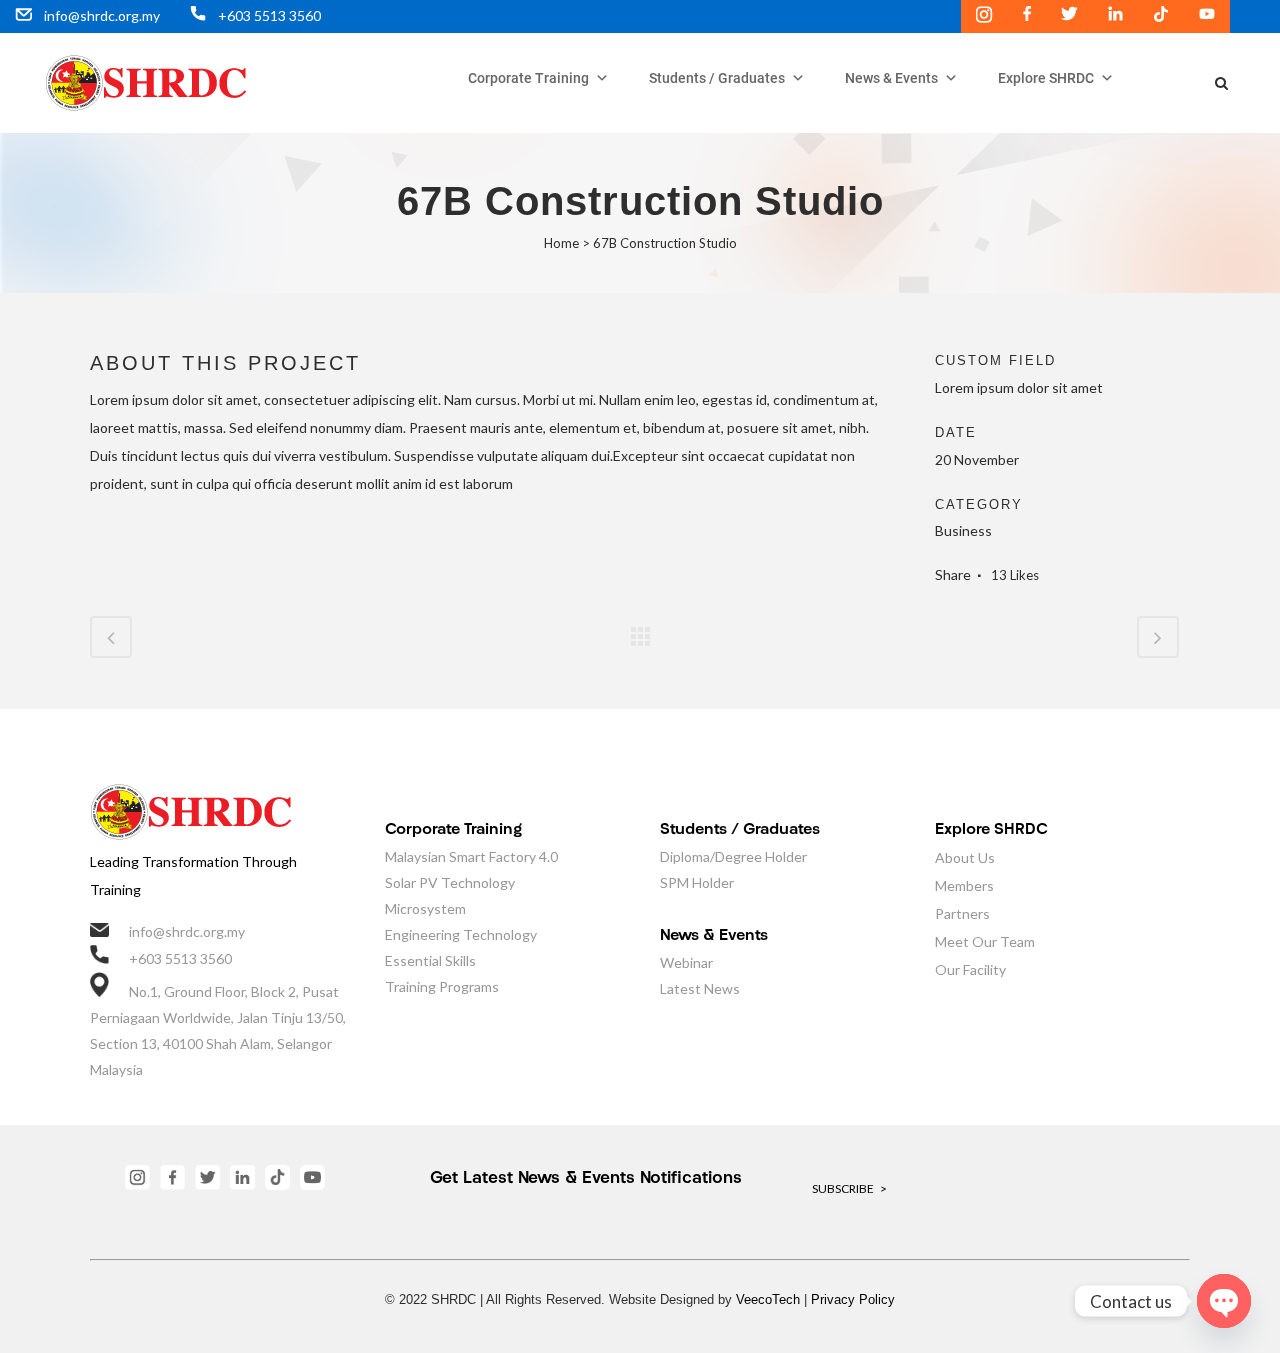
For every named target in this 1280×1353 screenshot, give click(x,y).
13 (1015, 575)
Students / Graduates (717, 78)
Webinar (686, 962)
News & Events (891, 78)
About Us (965, 857)
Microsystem (425, 908)
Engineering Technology (461, 934)
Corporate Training (528, 78)
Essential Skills (430, 960)
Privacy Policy (853, 1299)
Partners (962, 913)
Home (561, 243)
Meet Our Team (985, 941)
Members (964, 885)
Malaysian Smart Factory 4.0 (471, 856)
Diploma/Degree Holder (733, 856)
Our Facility (970, 969)
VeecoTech (768, 1299)
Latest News (700, 988)
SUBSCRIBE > (849, 1188)
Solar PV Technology (450, 882)
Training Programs (442, 986)
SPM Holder (697, 882)
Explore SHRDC (1046, 78)
